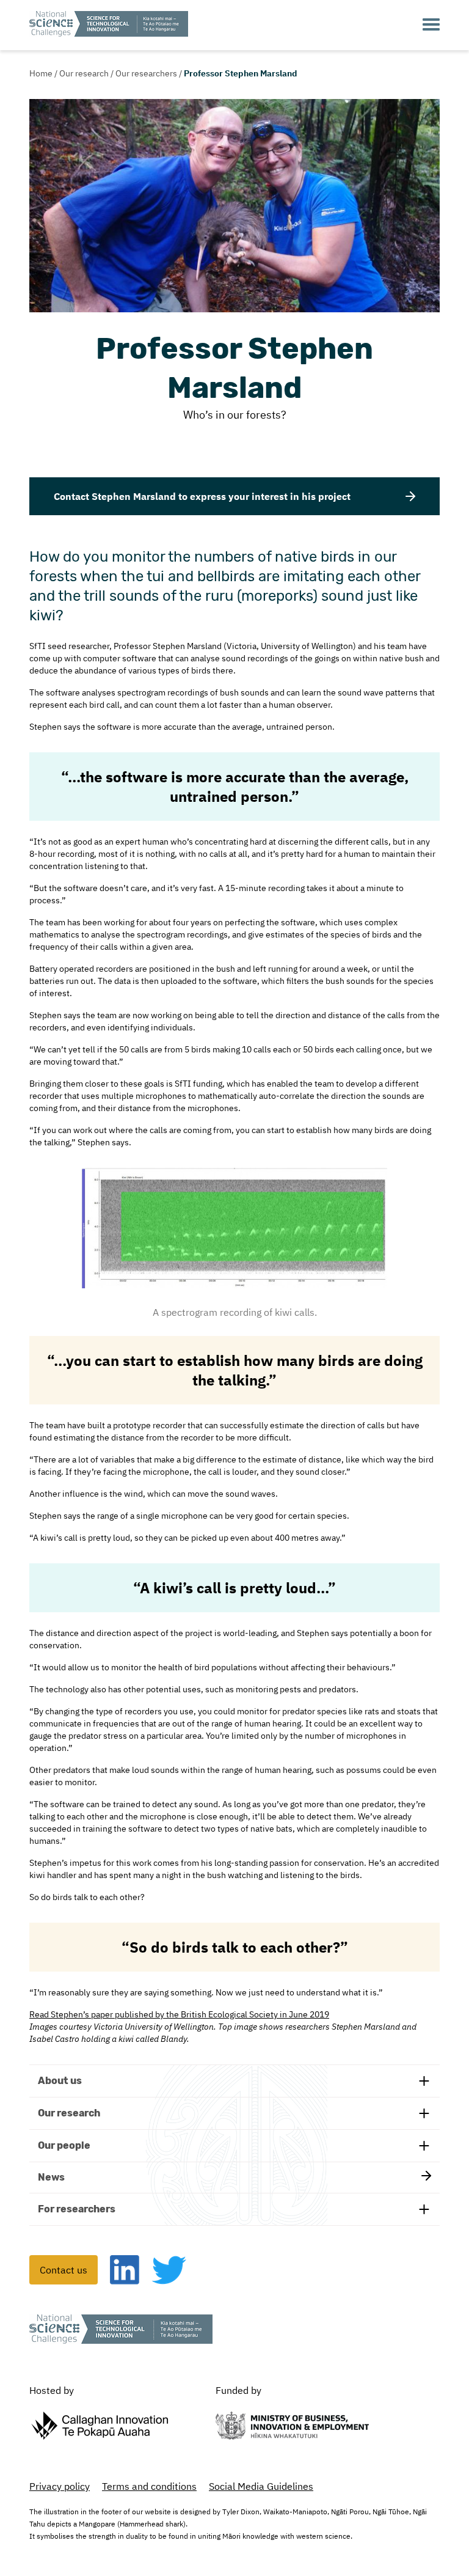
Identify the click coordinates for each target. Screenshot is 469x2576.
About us (60, 2081)
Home (41, 73)
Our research (84, 73)
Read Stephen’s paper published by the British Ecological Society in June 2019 (179, 2014)
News (51, 2177)
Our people (64, 2145)
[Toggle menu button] (431, 25)
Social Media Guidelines (261, 2486)
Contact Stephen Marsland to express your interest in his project (202, 496)
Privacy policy (60, 2486)
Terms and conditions (149, 2486)
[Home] (109, 25)
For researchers (77, 2209)
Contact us (64, 2270)
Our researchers (146, 73)
